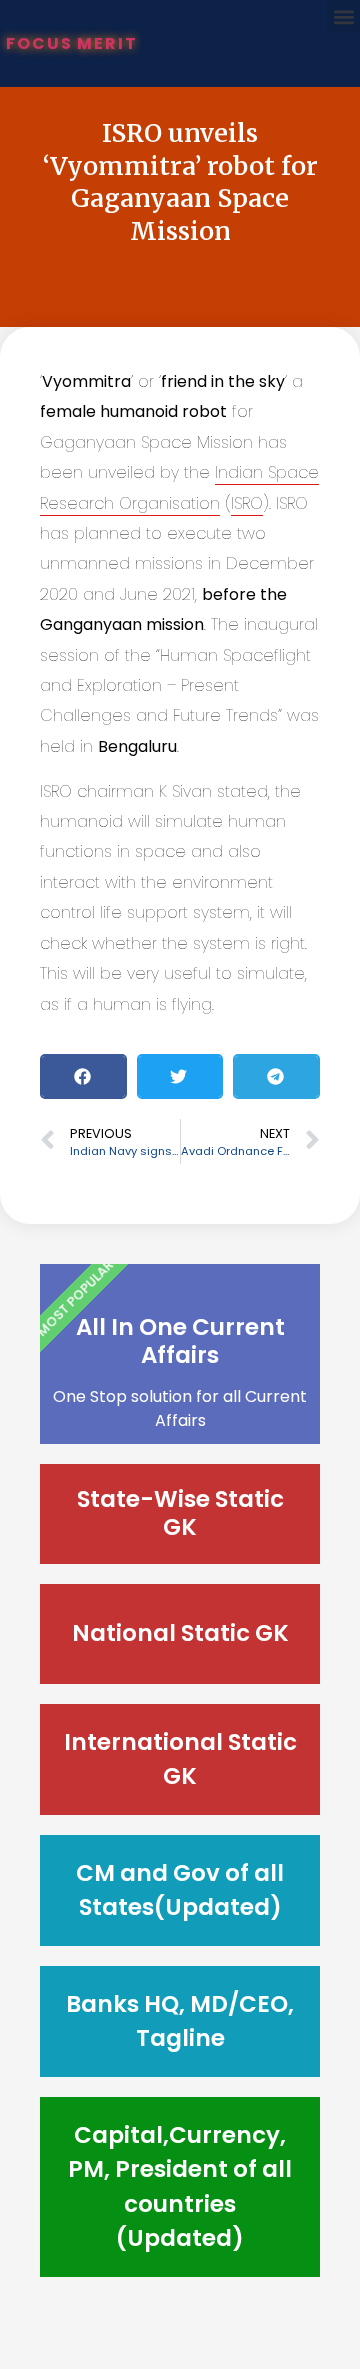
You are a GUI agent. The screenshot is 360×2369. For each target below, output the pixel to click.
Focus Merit (72, 43)
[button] (343, 16)
